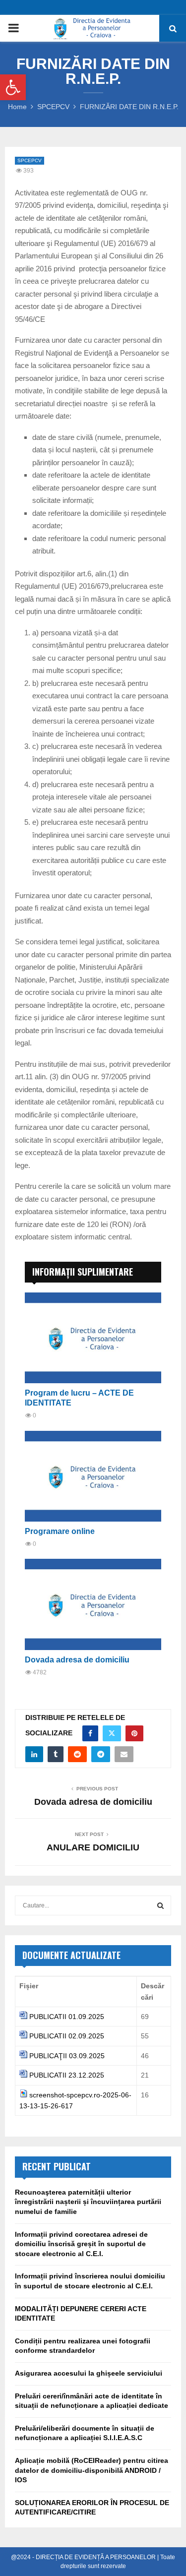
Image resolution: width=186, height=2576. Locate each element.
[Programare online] (93, 1476)
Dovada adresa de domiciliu (77, 1660)
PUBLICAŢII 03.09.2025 (67, 2056)
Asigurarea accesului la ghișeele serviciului (89, 2373)
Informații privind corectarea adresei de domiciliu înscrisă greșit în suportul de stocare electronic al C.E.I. (81, 2244)
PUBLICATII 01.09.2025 (67, 2017)
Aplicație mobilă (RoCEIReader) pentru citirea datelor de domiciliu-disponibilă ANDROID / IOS (92, 2470)
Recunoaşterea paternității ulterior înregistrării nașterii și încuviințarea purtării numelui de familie (88, 2202)
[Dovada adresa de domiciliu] (93, 1604)
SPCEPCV (30, 160)
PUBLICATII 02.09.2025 (67, 2036)
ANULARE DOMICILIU (93, 1847)
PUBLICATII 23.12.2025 (67, 2075)
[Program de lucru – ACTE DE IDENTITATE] (93, 1338)
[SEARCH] (160, 1905)
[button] (13, 87)
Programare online (60, 1531)
